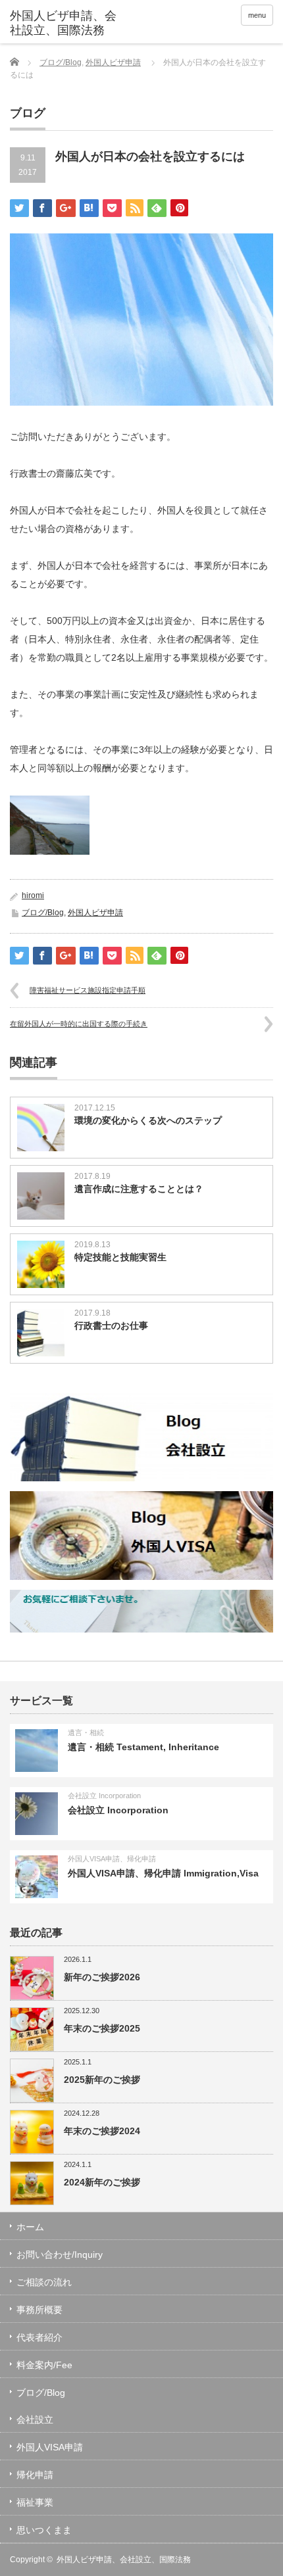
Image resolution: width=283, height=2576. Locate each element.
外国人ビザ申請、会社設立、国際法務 (124, 2560)
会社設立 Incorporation (104, 1796)
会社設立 (35, 2420)
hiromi (33, 895)
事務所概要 (39, 2310)
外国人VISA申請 (50, 2447)
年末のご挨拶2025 (102, 2028)
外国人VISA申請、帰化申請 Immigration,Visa (163, 1873)
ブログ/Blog (61, 62)
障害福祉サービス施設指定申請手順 (88, 990)
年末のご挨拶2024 (102, 2131)
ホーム (30, 2227)
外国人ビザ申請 (113, 62)
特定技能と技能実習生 (120, 1257)
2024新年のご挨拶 (102, 2182)
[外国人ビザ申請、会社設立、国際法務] (66, 23)
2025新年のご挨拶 (102, 2080)
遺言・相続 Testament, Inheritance (143, 1747)
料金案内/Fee (44, 2365)
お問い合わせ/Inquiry (60, 2254)
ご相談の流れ (44, 2282)
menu (257, 15)
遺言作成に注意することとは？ (139, 1189)
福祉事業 (35, 2502)
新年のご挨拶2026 (102, 1977)
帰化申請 (35, 2475)
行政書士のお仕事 (111, 1325)
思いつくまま (44, 2530)
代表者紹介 (39, 2337)
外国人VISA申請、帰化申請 (112, 1859)
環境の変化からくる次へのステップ (148, 1120)
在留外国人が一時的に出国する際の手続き (79, 1024)
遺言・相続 (86, 1732)
